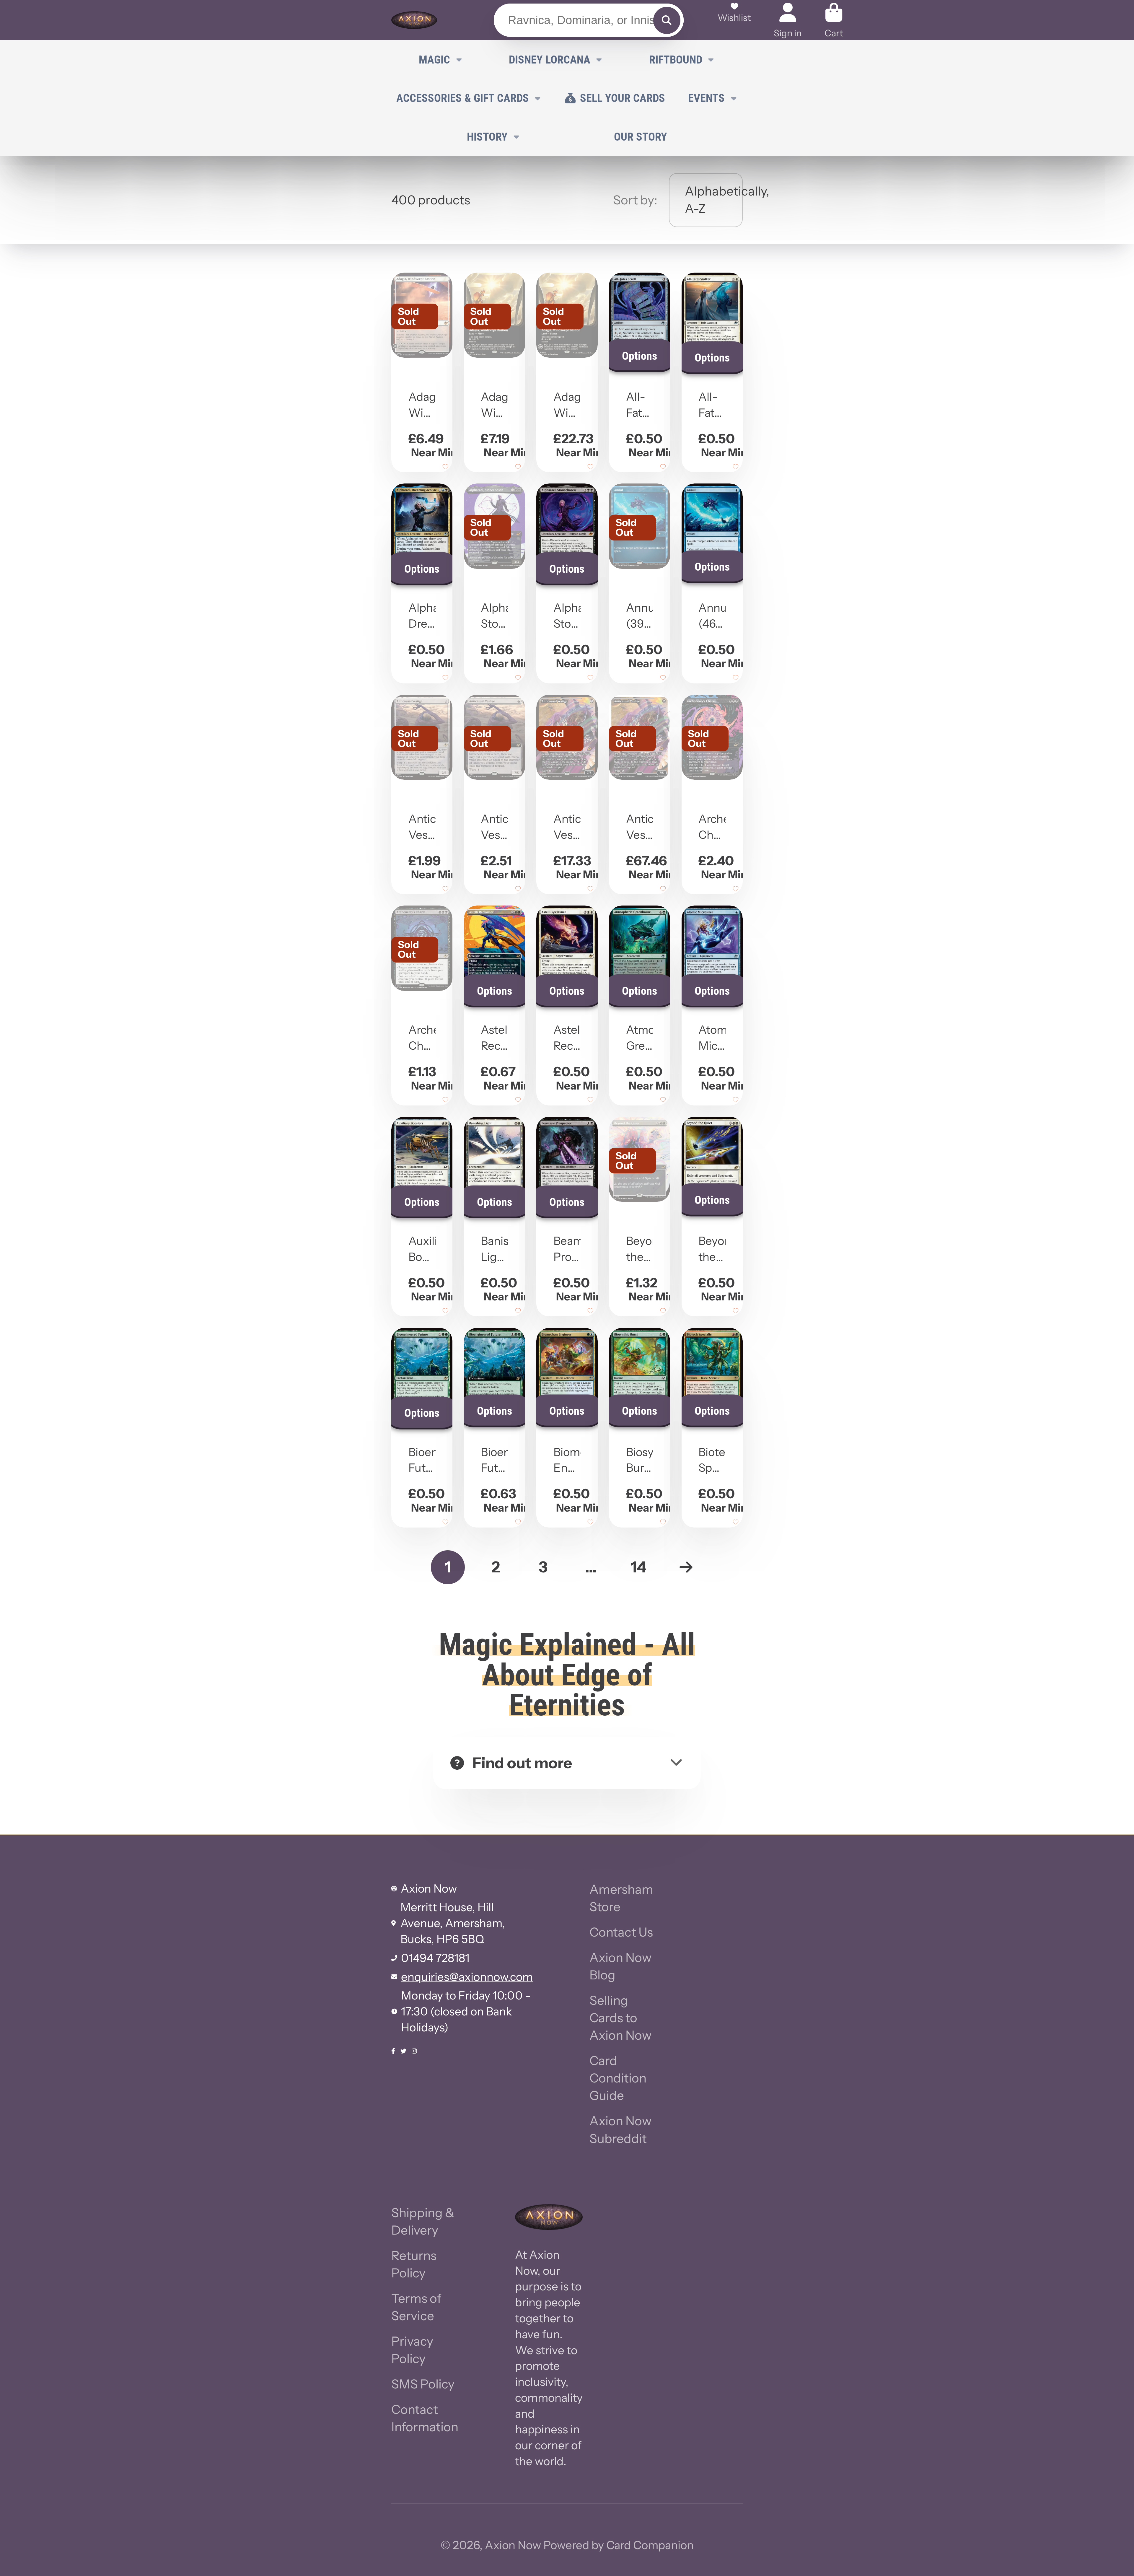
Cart (834, 20)
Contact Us (621, 1932)
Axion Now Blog (620, 1966)
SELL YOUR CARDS (623, 98)
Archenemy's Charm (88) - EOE (422, 1005)
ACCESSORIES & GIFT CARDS (463, 98)
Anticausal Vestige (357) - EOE (567, 794)
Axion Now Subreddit (620, 2130)
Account (788, 20)
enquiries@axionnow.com (467, 1977)
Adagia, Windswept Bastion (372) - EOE (567, 372)
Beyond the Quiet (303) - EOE (639, 1217)
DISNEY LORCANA (550, 60)
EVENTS (706, 98)
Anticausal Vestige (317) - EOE (495, 794)
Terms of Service (416, 2307)
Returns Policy (414, 2264)
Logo (414, 20)
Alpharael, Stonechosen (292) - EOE (495, 583)
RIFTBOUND (676, 60)
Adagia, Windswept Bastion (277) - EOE (495, 372)
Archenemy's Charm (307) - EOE (712, 794)
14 (638, 1567)
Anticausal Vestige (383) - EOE (639, 794)
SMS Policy (423, 2384)
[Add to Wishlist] (445, 467)
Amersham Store (621, 1898)
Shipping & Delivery (423, 2221)
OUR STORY (641, 137)
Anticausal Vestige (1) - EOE (422, 794)
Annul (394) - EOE (639, 583)
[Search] (667, 20)
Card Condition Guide (618, 2078)
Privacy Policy (412, 2350)
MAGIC (434, 60)
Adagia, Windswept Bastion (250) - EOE (422, 372)
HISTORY (487, 137)
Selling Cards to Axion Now (620, 2018)
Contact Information (425, 2418)
